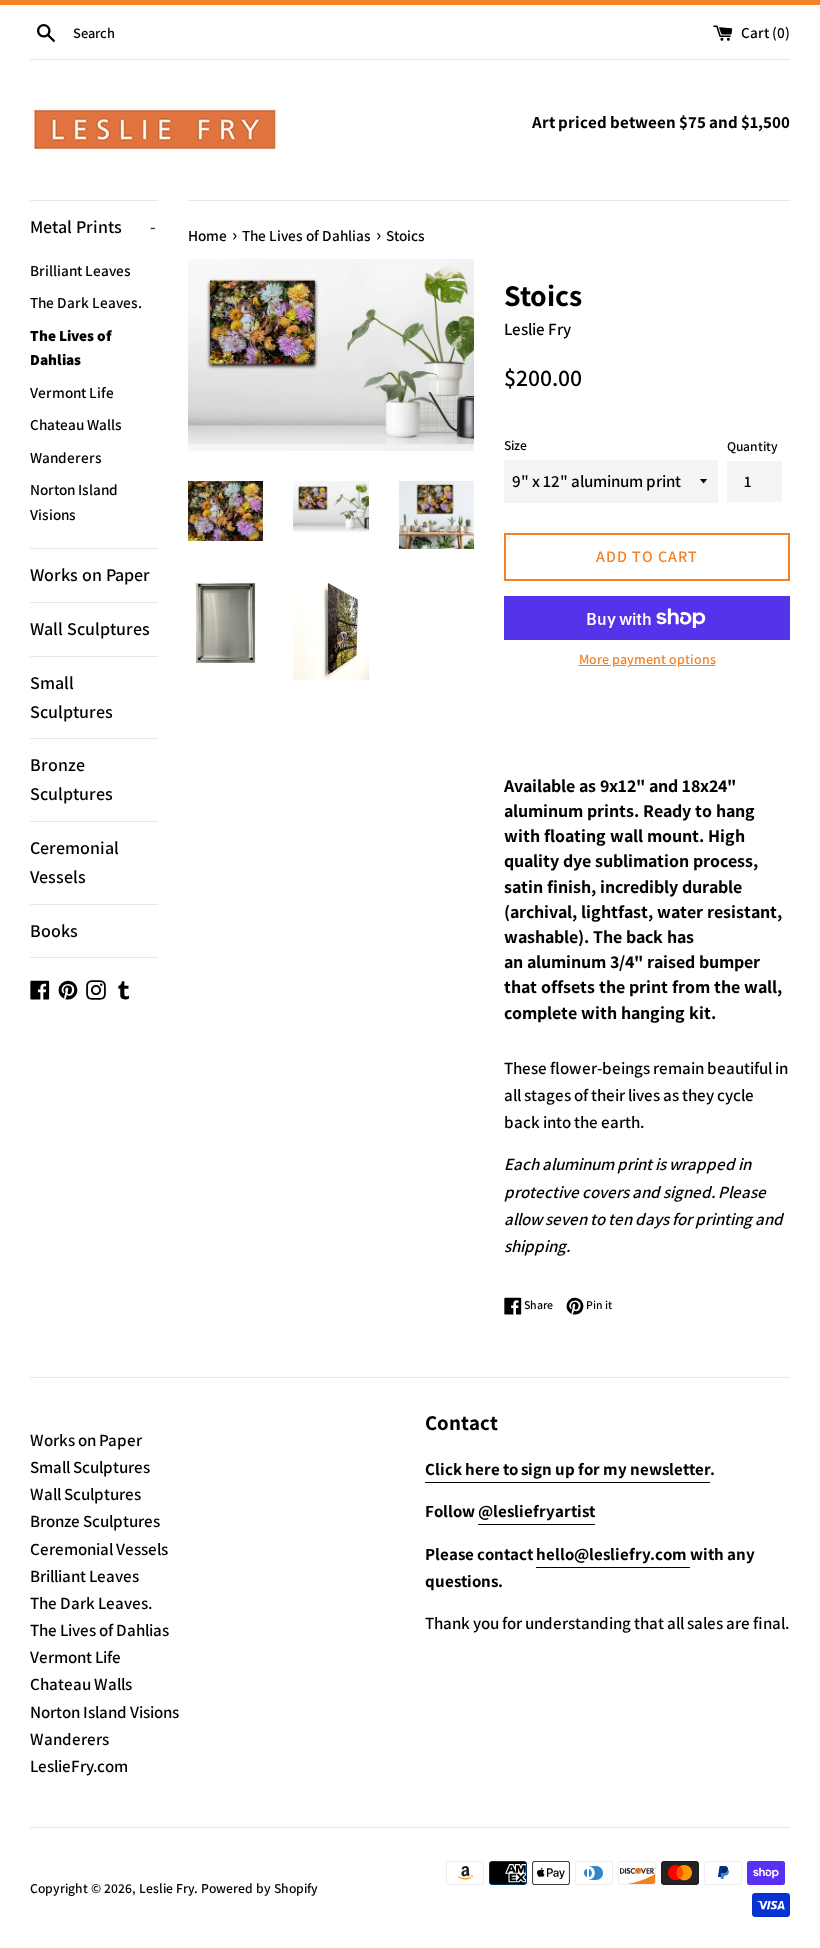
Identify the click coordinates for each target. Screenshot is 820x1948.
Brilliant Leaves (80, 270)
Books (54, 930)
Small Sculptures (71, 697)
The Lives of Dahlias (71, 347)
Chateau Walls (76, 424)
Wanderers (66, 457)
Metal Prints (93, 226)
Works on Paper (90, 574)
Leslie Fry (166, 1888)
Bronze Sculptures (71, 779)
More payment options (647, 659)
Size (515, 445)
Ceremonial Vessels (74, 862)
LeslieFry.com (79, 1766)
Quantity (752, 446)
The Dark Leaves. (86, 302)
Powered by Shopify (259, 1888)
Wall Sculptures (90, 628)
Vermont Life (72, 392)
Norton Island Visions (74, 501)
